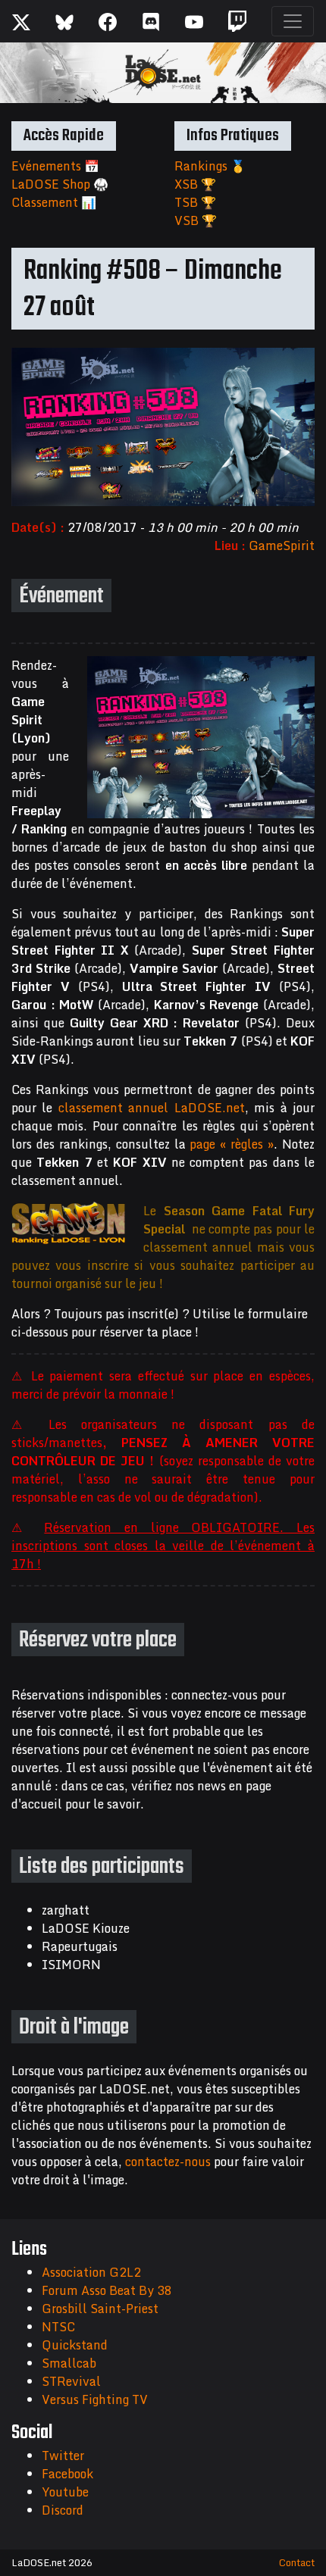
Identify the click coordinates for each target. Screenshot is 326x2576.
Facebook (67, 2474)
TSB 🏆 (195, 202)
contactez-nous (168, 2162)
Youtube (65, 2492)
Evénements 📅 (55, 166)
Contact (297, 2562)
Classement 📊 (54, 202)
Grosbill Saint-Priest (100, 2309)
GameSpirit (282, 546)
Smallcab (69, 2363)
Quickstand (75, 2345)
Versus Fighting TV (95, 2399)
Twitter (63, 2456)
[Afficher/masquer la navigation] (293, 21)
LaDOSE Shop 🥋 (60, 184)
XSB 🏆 (195, 184)
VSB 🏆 (196, 220)
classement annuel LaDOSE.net (152, 1108)
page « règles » (232, 1144)
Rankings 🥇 (210, 166)
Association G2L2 (91, 2272)
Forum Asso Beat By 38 (107, 2290)
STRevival (71, 2381)
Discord (63, 2510)
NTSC (58, 2327)
